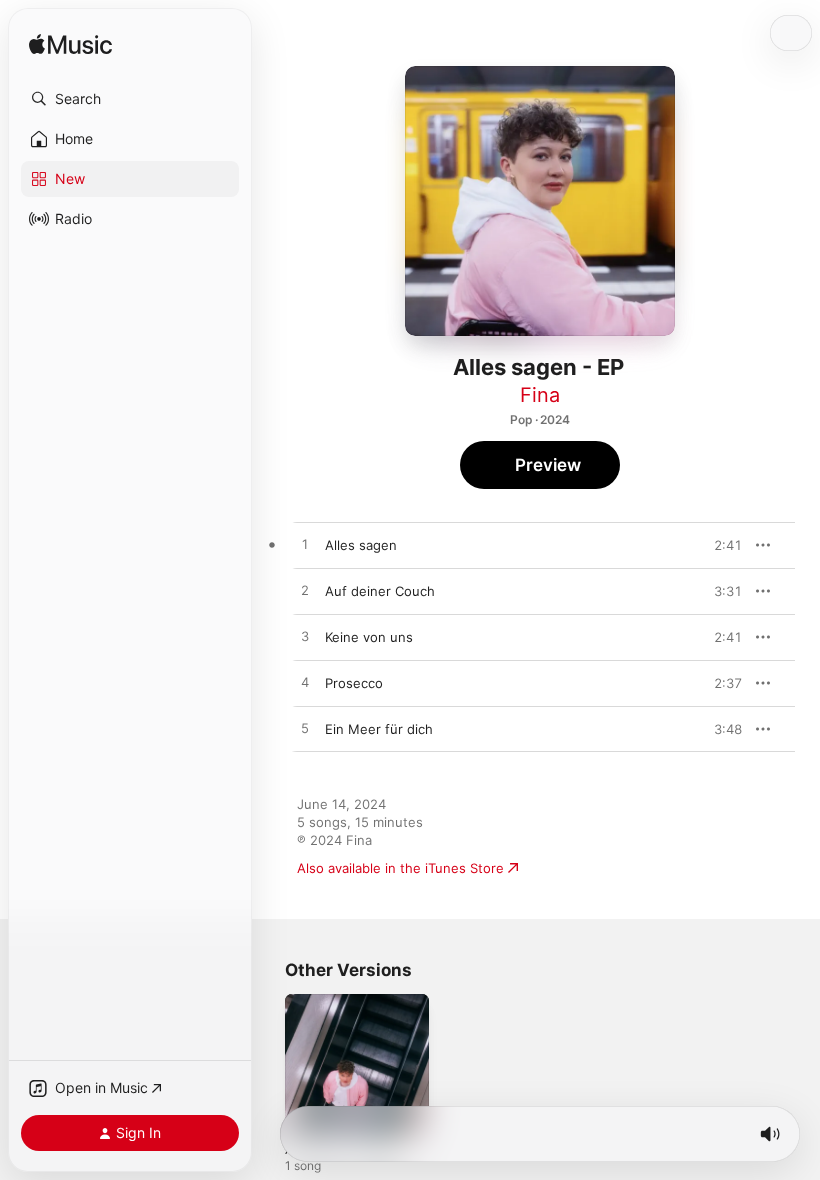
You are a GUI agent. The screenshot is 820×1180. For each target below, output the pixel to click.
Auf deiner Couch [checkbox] (380, 591)
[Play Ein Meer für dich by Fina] (305, 729)
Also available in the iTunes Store (400, 868)
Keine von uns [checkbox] (369, 637)
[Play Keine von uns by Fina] (305, 637)
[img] (70, 45)
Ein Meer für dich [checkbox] (379, 729)
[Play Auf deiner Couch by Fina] (305, 591)
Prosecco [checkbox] (354, 683)
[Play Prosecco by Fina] (305, 683)
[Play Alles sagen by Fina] (305, 545)
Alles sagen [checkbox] (361, 545)
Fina (540, 395)
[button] (130, 99)
